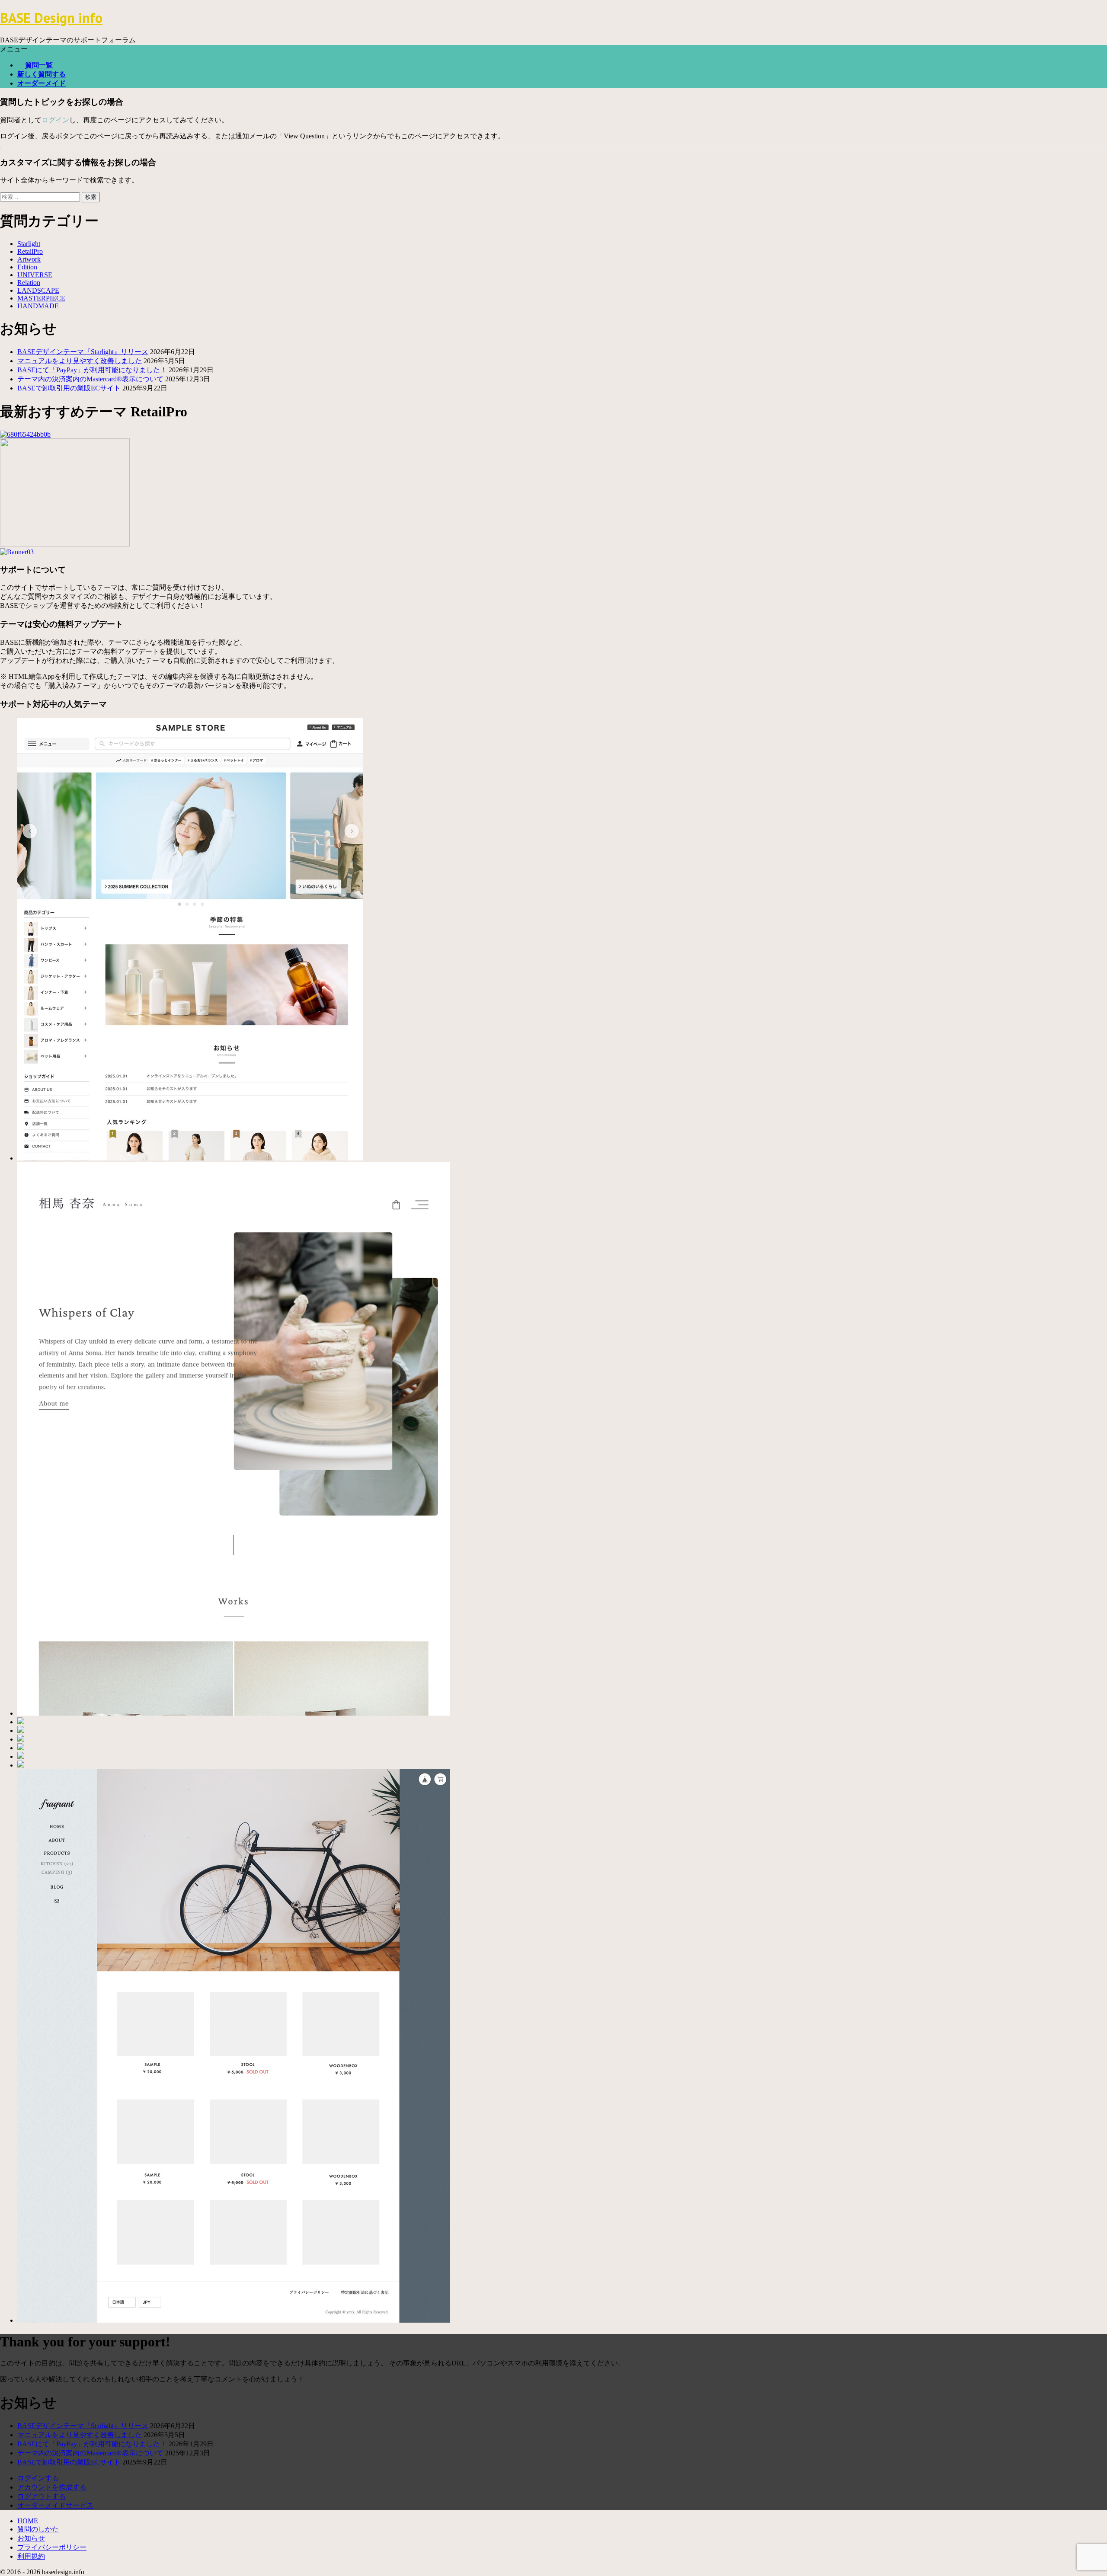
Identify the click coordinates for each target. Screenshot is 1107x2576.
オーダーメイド (42, 83)
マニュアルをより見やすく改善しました (80, 361)
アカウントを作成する (52, 2487)
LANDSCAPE (38, 290)
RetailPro (30, 251)
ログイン (55, 120)
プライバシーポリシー (52, 2547)
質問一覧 (39, 65)
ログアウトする (42, 2496)
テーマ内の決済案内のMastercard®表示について (90, 379)
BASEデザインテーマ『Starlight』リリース (83, 352)
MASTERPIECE (41, 298)
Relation (29, 283)
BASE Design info (51, 18)
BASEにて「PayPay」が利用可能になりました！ (92, 370)
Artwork (29, 259)
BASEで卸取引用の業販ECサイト (69, 388)
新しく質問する (42, 74)
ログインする (38, 2478)
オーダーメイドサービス (55, 2505)
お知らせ (31, 2538)
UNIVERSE (35, 275)
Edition (27, 267)
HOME (28, 2521)
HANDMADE (38, 306)
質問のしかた (38, 2529)
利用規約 (31, 2556)
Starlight (29, 244)
